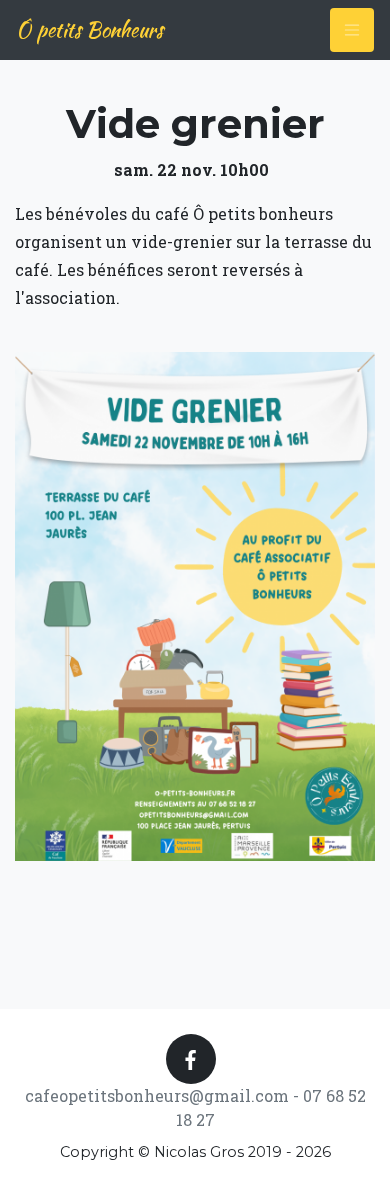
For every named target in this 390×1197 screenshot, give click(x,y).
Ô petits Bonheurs (89, 29)
